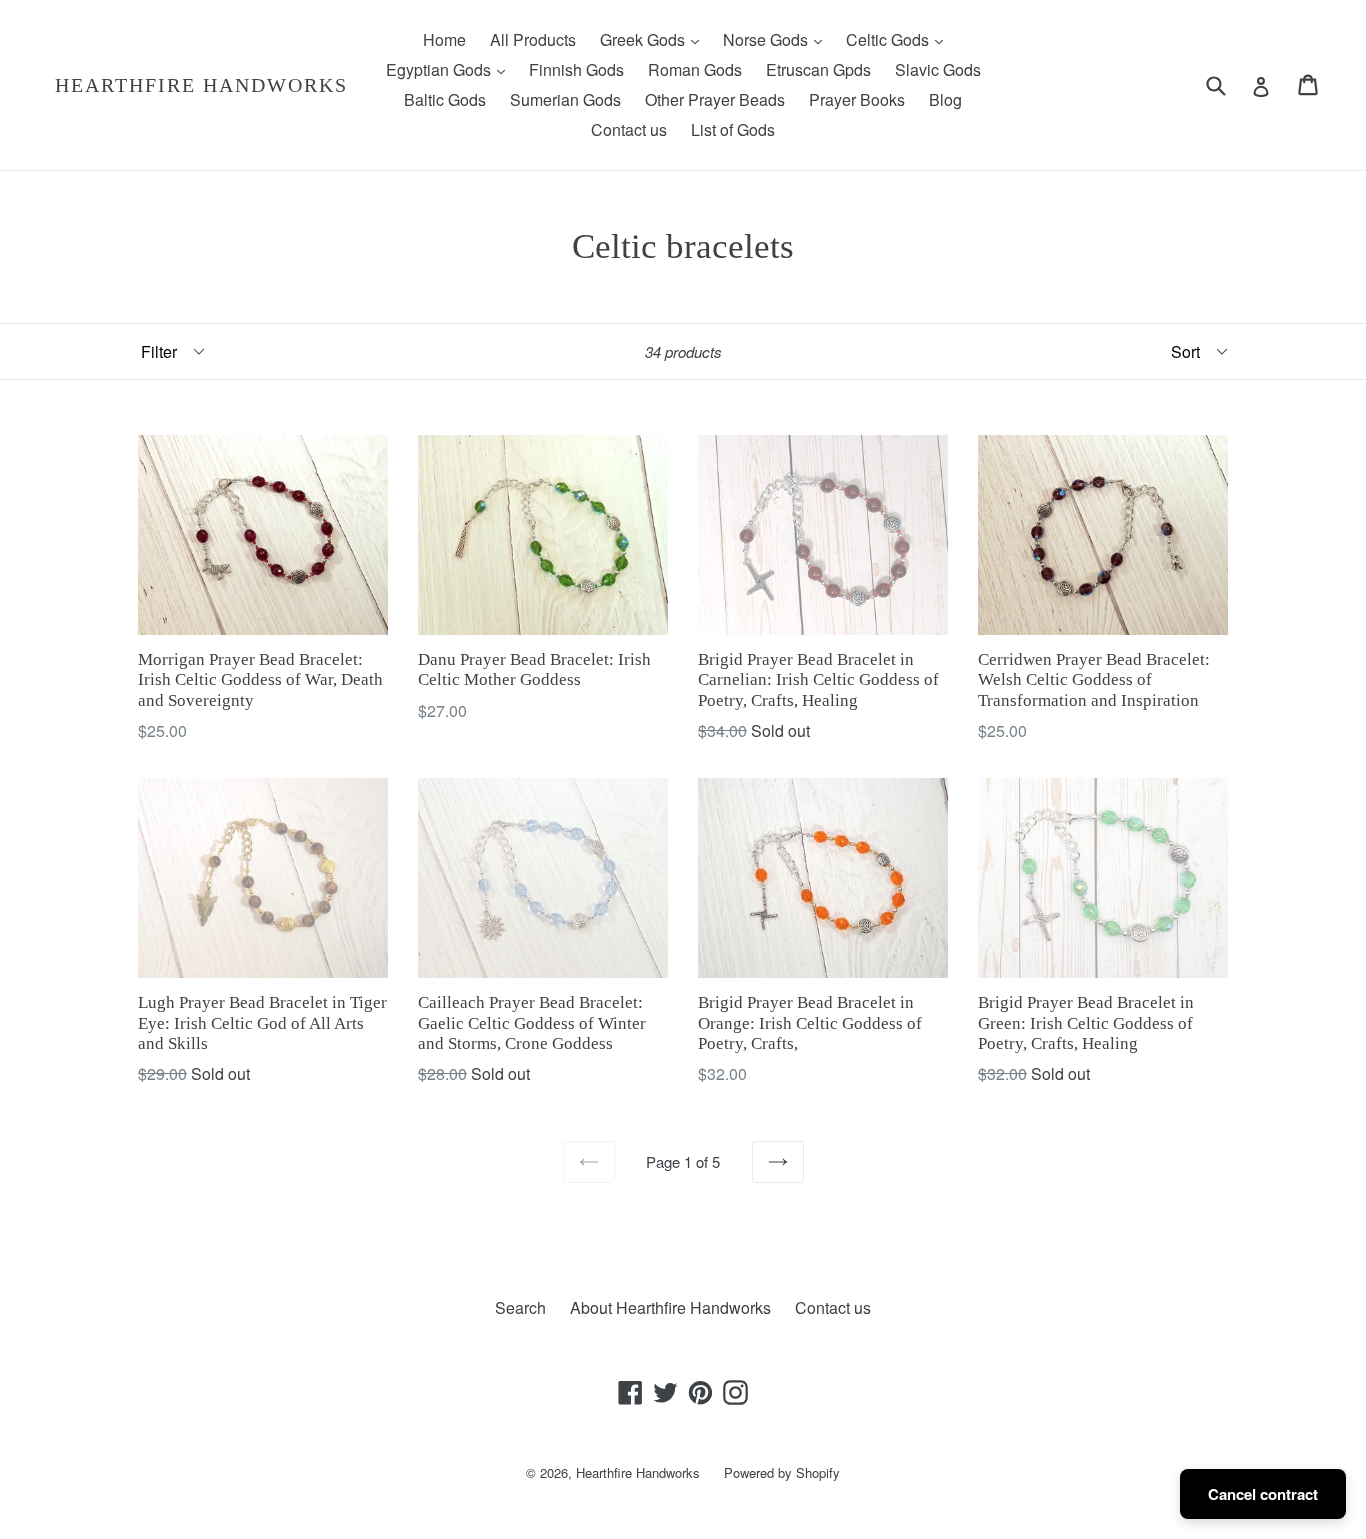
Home (444, 39)
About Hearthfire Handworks (670, 1307)
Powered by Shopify (782, 1472)
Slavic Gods (938, 69)
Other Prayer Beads (715, 99)
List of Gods (733, 129)
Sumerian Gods (565, 99)
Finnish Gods (576, 69)
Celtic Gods (899, 39)
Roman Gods (695, 69)
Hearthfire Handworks (201, 85)
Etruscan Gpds (818, 69)
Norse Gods (777, 39)
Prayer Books (857, 99)
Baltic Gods (445, 99)
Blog (945, 99)
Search (520, 1307)
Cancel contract (1263, 1494)
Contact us (629, 129)
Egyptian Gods (450, 69)
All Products (533, 39)
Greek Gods (654, 39)
